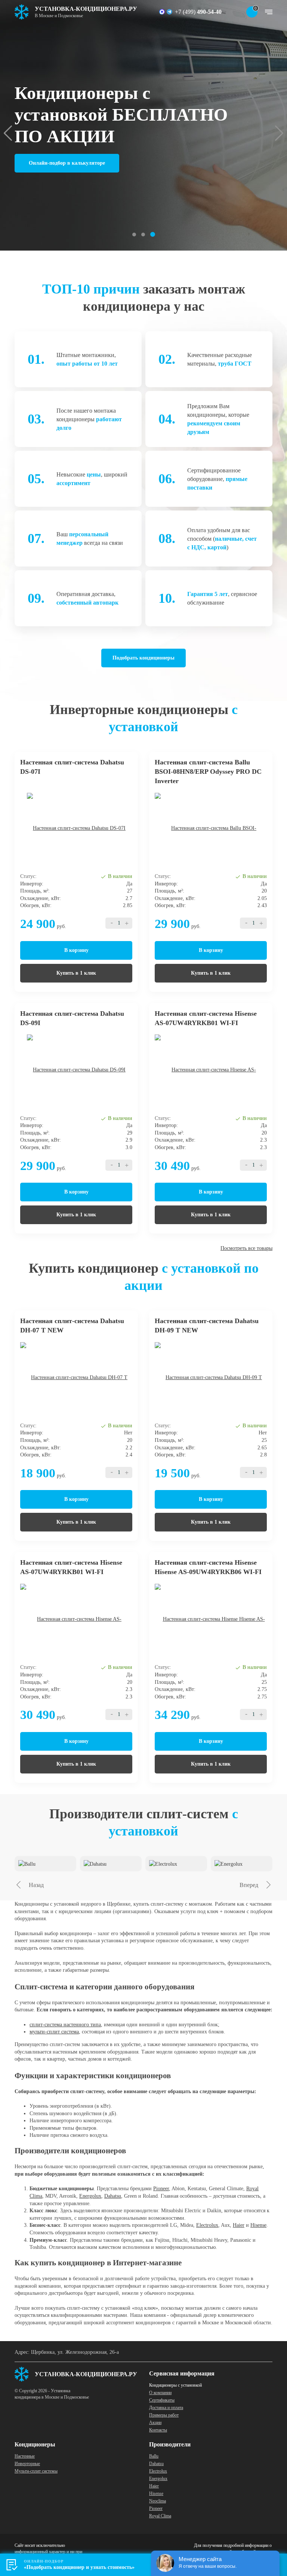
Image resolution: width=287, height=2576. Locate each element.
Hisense (258, 2225)
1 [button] (134, 235)
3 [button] (153, 234)
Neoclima (158, 2501)
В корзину (76, 950)
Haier (239, 2225)
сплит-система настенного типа (65, 2025)
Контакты (158, 2430)
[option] (143, 125)
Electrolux (207, 2225)
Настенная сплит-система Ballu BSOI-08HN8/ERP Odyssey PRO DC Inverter (208, 772)
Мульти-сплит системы (36, 2471)
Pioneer (161, 2189)
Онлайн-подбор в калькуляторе (67, 163)
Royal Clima (160, 2516)
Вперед (249, 1885)
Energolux (90, 2196)
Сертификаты (162, 2400)
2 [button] (143, 235)
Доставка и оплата (166, 2408)
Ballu (154, 2456)
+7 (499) (198, 12)
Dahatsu (113, 2196)
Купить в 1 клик (76, 973)
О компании (160, 2393)
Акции (155, 2423)
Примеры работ (164, 2415)
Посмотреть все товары (246, 1248)
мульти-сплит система (54, 2032)
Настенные (25, 2456)
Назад (36, 1885)
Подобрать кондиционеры (143, 658)
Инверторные (27, 2464)
